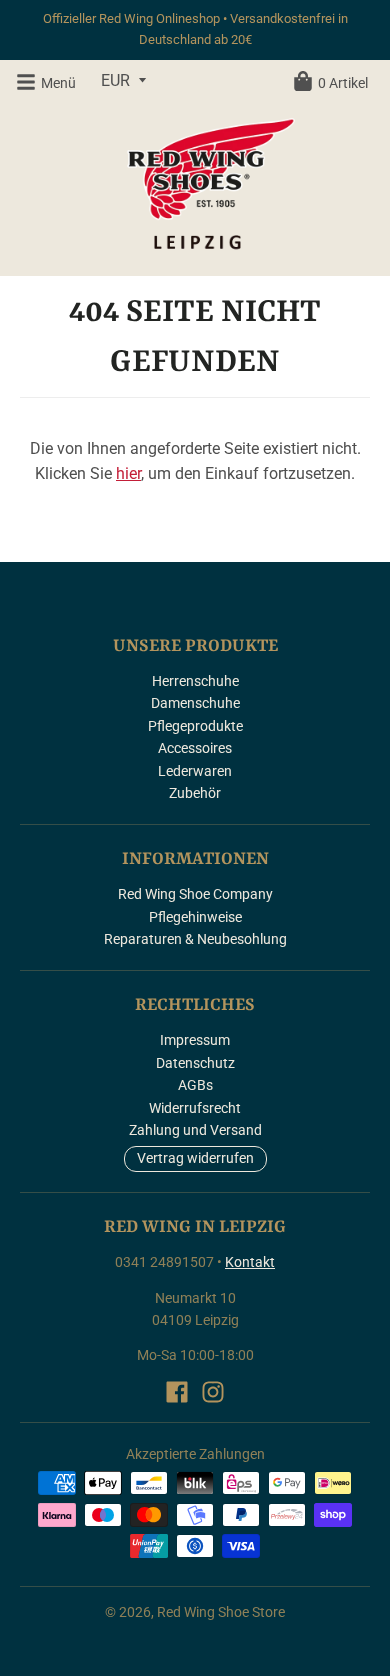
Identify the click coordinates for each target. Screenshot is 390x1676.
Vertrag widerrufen (195, 1158)
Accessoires (195, 748)
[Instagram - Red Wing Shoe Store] (213, 1392)
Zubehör (195, 793)
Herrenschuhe (195, 681)
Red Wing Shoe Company (195, 894)
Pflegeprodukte (195, 726)
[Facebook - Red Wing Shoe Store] (177, 1392)
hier (128, 473)
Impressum (195, 1040)
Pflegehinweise (195, 917)
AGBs (195, 1085)
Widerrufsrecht (195, 1108)
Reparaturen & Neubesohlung (195, 939)
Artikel (343, 83)
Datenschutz (195, 1063)
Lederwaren (195, 771)
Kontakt (250, 1262)
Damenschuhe (195, 703)
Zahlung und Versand (195, 1130)
